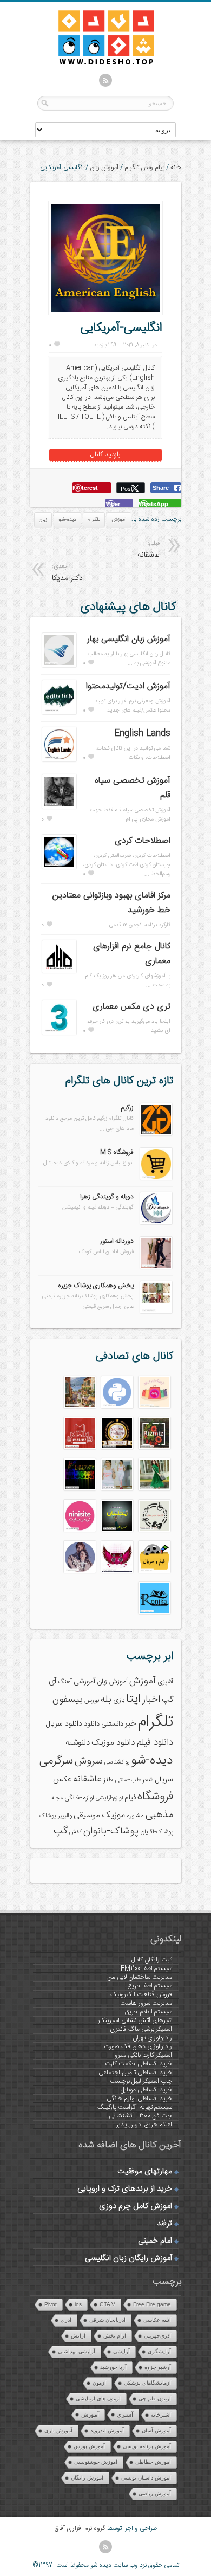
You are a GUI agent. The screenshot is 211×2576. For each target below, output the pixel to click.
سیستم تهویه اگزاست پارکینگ (135, 2107)
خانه (176, 167)
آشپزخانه (161, 2415)
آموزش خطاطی (153, 2462)
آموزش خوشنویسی (96, 2462)
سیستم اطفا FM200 (146, 1968)
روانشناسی (117, 1762)
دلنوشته (78, 1743)
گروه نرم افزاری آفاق (80, 2528)
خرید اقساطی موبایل (146, 2090)
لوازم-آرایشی (109, 1798)
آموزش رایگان (87, 2478)
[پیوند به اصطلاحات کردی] (59, 867)
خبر (131, 1724)
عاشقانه (87, 1779)
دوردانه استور (117, 1241)
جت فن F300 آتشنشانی (140, 2116)
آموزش (119, 520)
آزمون (99, 2383)
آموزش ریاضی (155, 2493)
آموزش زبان (104, 167)
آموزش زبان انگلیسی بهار (129, 639)
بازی (119, 1700)
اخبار (151, 1700)
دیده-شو (67, 520)
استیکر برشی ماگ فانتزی (141, 2029)
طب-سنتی (128, 1780)
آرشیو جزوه (158, 2367)
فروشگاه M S (117, 1152)
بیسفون (68, 1700)
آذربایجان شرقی (107, 2320)
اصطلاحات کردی (143, 841)
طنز (108, 1780)
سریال (164, 1780)
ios (78, 2304)
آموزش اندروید (107, 2430)
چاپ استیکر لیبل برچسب (141, 2081)
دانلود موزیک (113, 1743)
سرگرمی (56, 1761)
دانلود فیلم (155, 1743)
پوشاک (48, 1816)
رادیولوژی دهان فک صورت (138, 2046)
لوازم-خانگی (79, 1798)
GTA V (107, 2304)
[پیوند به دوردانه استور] (156, 1267)
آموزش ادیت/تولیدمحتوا (128, 686)
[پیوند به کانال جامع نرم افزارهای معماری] (59, 971)
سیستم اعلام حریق (149, 2012)
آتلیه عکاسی (157, 2320)
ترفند (164, 2224)
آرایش (78, 2336)
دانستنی (112, 1724)
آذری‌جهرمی (157, 2336)
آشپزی (165, 1682)
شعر (148, 1780)
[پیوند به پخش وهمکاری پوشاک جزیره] (156, 1312)
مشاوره (135, 1816)
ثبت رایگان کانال (152, 1960)
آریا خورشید (113, 2367)
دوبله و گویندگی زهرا (107, 1197)
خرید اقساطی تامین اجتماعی (135, 2073)
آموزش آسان (156, 2430)
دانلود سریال (64, 1724)
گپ (61, 1831)
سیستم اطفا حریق (150, 1986)
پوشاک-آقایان (157, 1832)
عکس (62, 1780)
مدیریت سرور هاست (146, 2003)
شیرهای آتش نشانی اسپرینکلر (135, 2020)
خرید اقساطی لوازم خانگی (139, 2099)
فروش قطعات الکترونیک (141, 1994)
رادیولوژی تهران (152, 2038)
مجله (57, 1798)
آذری (66, 2320)
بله (106, 1700)
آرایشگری (159, 2351)
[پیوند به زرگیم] (156, 1134)
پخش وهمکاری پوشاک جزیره (96, 1286)
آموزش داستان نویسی (146, 2478)
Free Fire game (152, 2304)
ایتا (133, 1699)
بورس (92, 1700)
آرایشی (121, 2351)
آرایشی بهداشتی (77, 2351)
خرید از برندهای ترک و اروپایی (125, 2189)
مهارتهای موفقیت (145, 2172)
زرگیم (127, 1108)
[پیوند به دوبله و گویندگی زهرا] (156, 1223)
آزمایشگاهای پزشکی (147, 2383)
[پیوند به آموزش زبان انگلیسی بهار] (59, 666)
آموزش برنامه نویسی (147, 2446)
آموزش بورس (89, 2446)
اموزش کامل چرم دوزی (136, 2206)
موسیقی (87, 1815)
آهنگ (65, 1682)
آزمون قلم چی (155, 2399)
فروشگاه (155, 1797)
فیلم (130, 1798)
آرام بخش (115, 2336)
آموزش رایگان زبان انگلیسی (128, 2258)
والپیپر (65, 1816)
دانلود (92, 1724)
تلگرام (94, 520)
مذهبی (159, 1815)
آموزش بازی (58, 2430)
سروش (89, 1761)
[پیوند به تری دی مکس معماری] (59, 1033)
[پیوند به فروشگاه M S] (156, 1178)
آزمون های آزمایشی (98, 2399)
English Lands (142, 734)
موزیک (113, 1815)
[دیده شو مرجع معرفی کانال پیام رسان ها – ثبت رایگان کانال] (97, 63)
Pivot (51, 2304)
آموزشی (84, 1682)
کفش (75, 1832)
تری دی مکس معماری (131, 1007)
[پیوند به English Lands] (59, 760)
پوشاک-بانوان (111, 1831)
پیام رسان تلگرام (144, 167)
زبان (43, 520)
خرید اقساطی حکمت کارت (139, 2064)
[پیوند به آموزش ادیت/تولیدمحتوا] (59, 713)
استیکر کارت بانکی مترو (143, 2055)
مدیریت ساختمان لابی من (140, 1977)
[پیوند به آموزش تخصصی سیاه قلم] (59, 807)
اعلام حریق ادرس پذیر (144, 2125)
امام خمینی (155, 2241)
